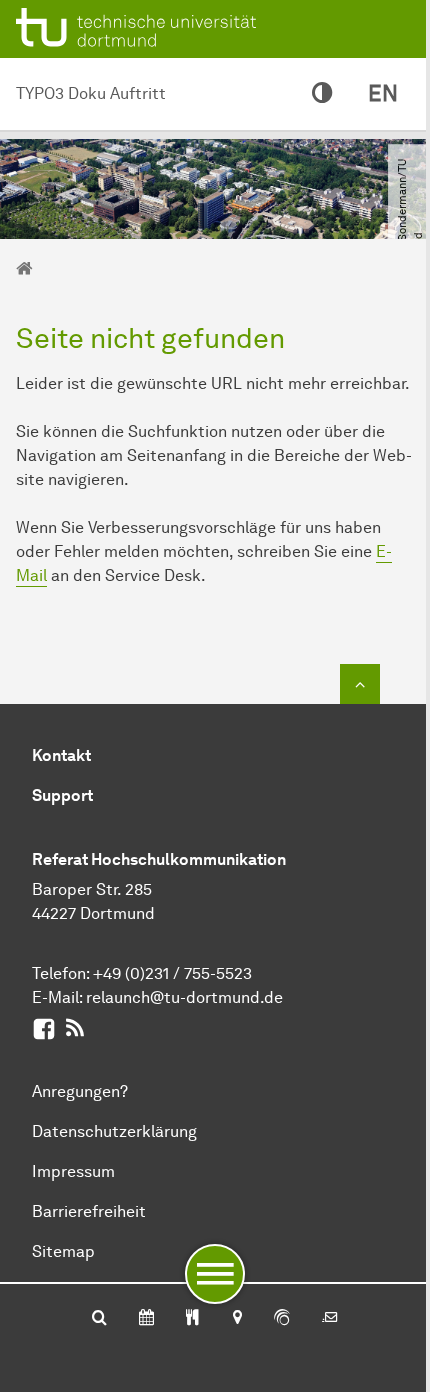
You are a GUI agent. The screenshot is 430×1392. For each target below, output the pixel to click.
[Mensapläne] (192, 1319)
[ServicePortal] (282, 1319)
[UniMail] (330, 1319)
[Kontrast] (322, 94)
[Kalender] (146, 1319)
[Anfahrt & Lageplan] (236, 1319)
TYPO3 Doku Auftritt (91, 93)
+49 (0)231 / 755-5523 (172, 973)
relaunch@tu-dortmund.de (184, 997)
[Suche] (99, 1319)
